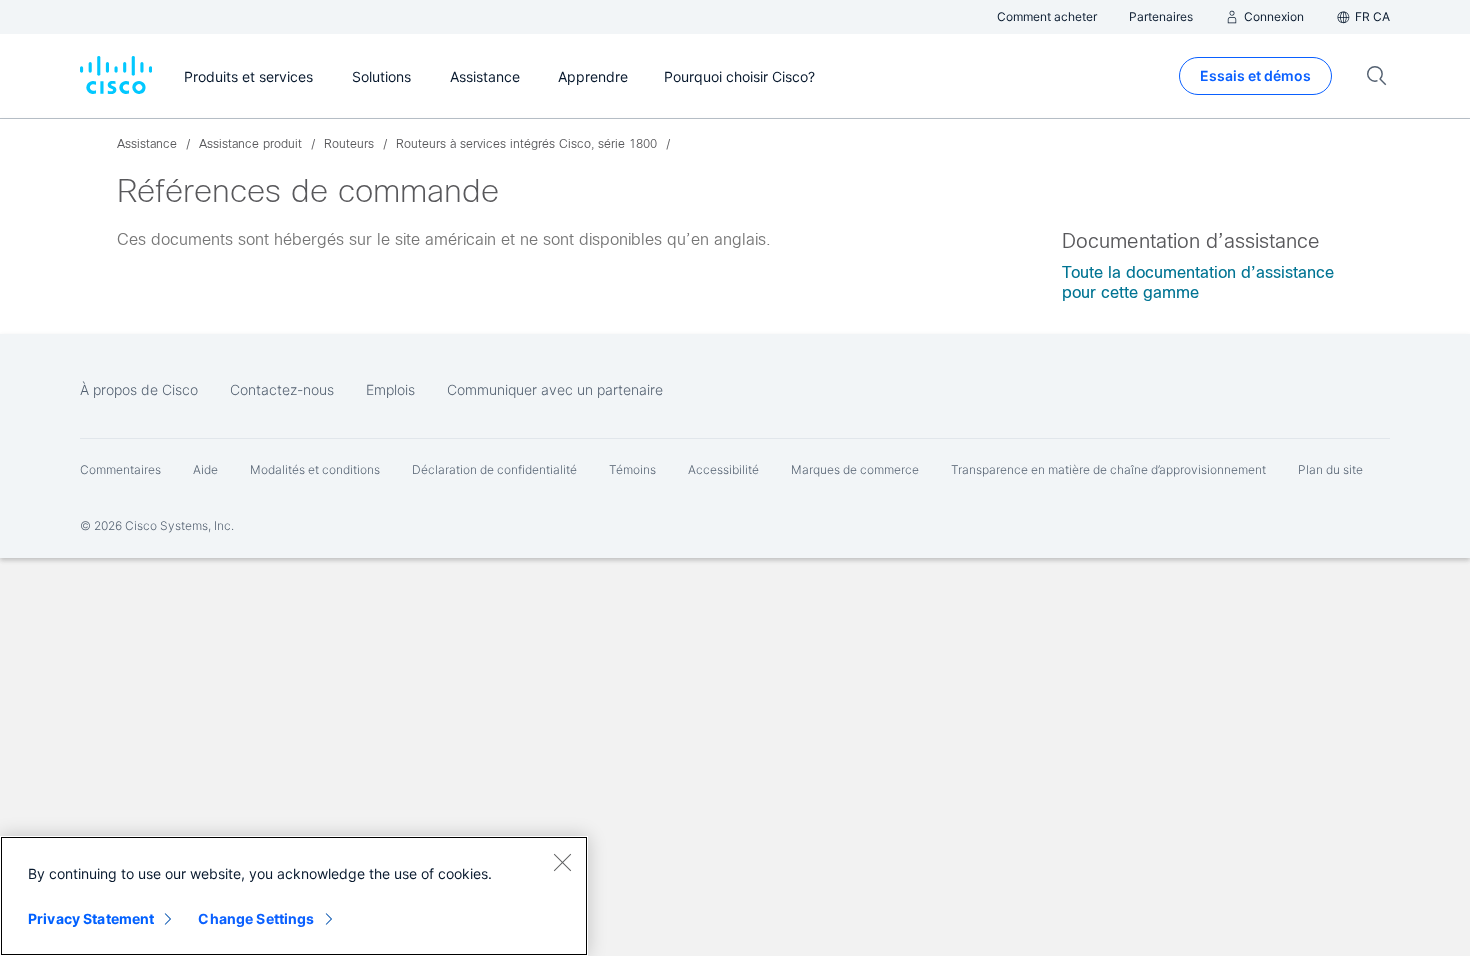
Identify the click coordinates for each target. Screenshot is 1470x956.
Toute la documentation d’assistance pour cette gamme (1198, 282)
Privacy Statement (91, 918)
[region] (294, 896)
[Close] (562, 862)
